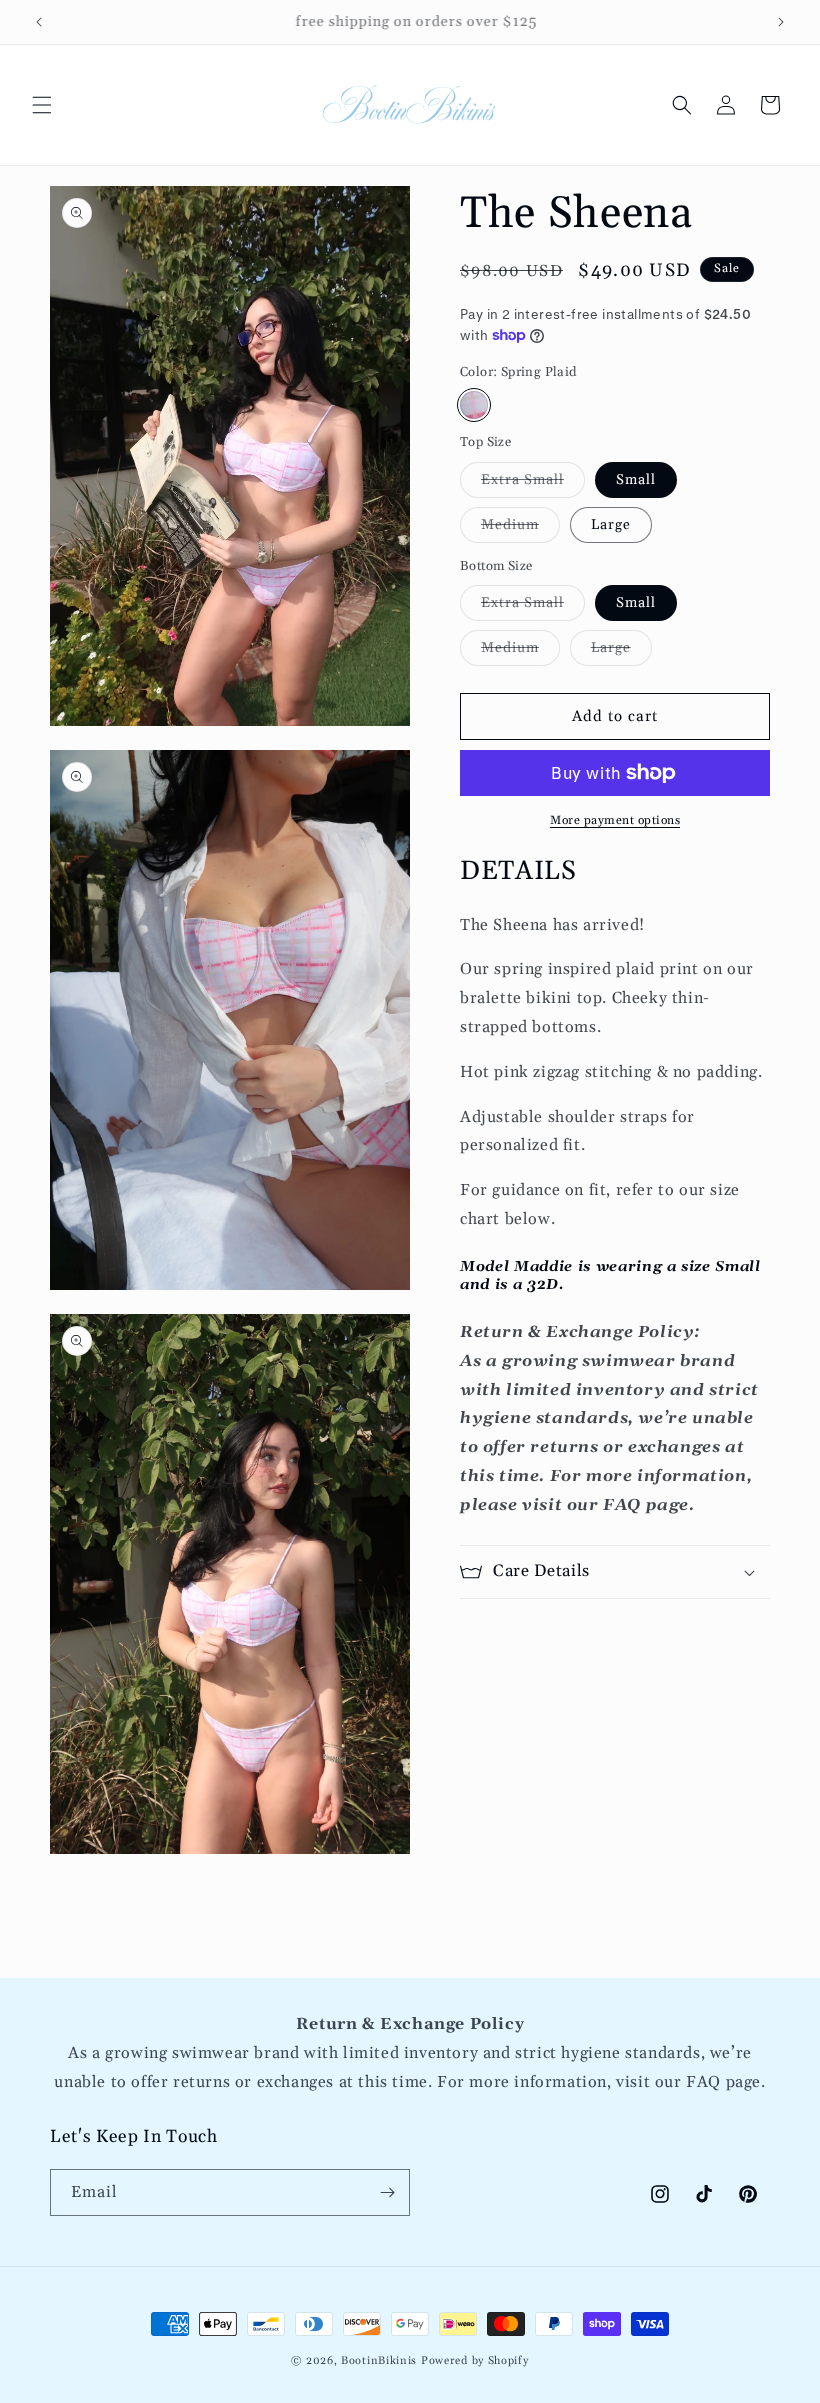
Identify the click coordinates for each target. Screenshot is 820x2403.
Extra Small (533, 484)
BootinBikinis (379, 2361)
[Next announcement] (781, 22)
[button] (42, 105)
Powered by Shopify (475, 2361)
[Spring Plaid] (474, 405)
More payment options (615, 820)
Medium (520, 529)
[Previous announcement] (39, 22)
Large (611, 525)
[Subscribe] (387, 2192)
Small (636, 480)
